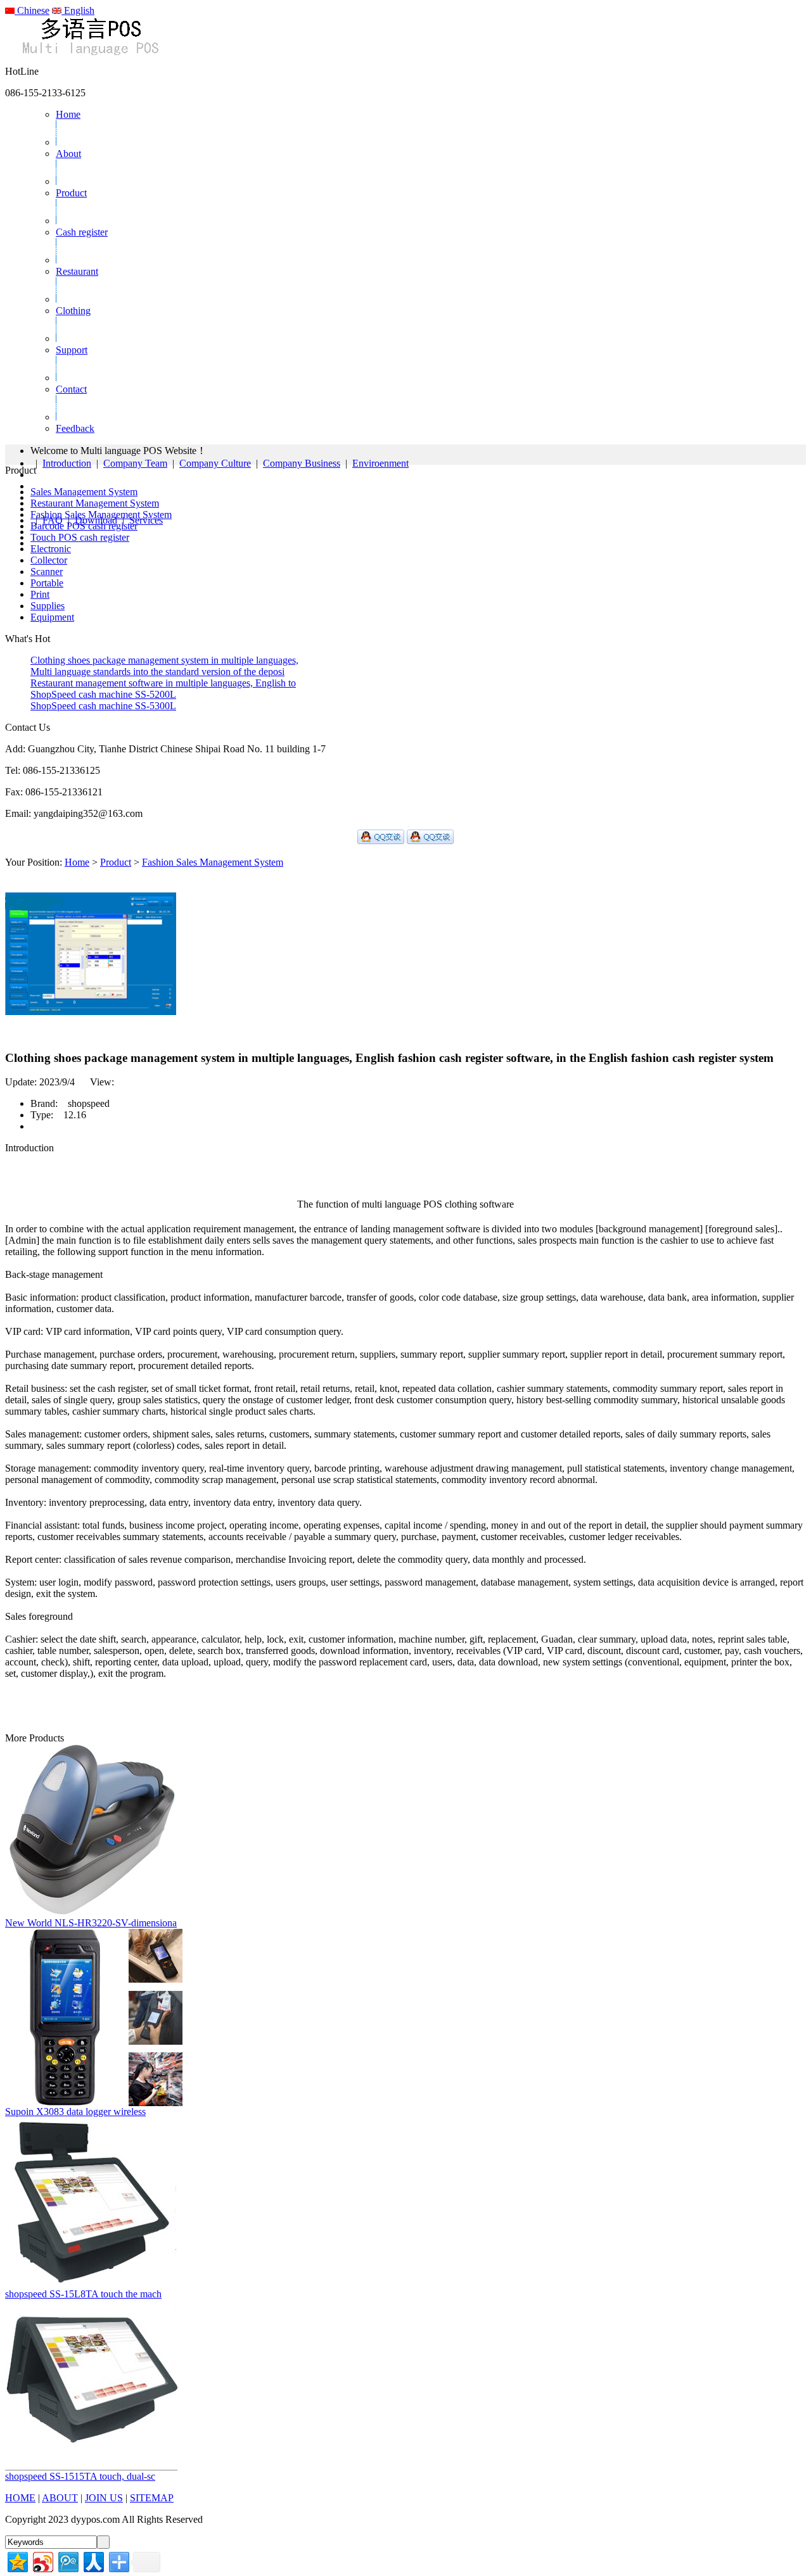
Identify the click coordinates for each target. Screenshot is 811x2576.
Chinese (32, 10)
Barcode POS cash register (84, 526)
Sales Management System (84, 492)
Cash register (82, 232)
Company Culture (215, 463)
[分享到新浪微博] (42, 2560)
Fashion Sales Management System (101, 515)
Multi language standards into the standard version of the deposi (157, 672)
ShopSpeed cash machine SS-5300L (103, 706)
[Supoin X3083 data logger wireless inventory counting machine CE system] (94, 2103)
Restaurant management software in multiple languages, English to (163, 683)
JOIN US (104, 2498)
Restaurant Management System (95, 503)
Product (71, 193)
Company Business (302, 463)
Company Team (135, 463)
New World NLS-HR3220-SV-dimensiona (91, 1923)
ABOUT (60, 2498)
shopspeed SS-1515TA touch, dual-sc (80, 2476)
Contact (71, 389)
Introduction (67, 463)
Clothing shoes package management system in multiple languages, (164, 660)
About (68, 154)
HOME (20, 2498)
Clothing (73, 311)
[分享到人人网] (93, 2560)
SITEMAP (152, 2498)
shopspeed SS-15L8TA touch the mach (83, 2294)
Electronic (51, 549)
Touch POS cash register (80, 537)
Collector (49, 560)
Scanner (47, 571)
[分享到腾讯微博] (67, 2560)
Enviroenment (380, 463)
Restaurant (77, 271)
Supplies (48, 606)
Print (40, 594)
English (78, 10)
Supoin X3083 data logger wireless (75, 2112)
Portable (47, 583)
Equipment (52, 617)
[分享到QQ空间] (17, 2560)
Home (68, 114)
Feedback (75, 428)
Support (72, 350)
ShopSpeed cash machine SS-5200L (103, 694)
